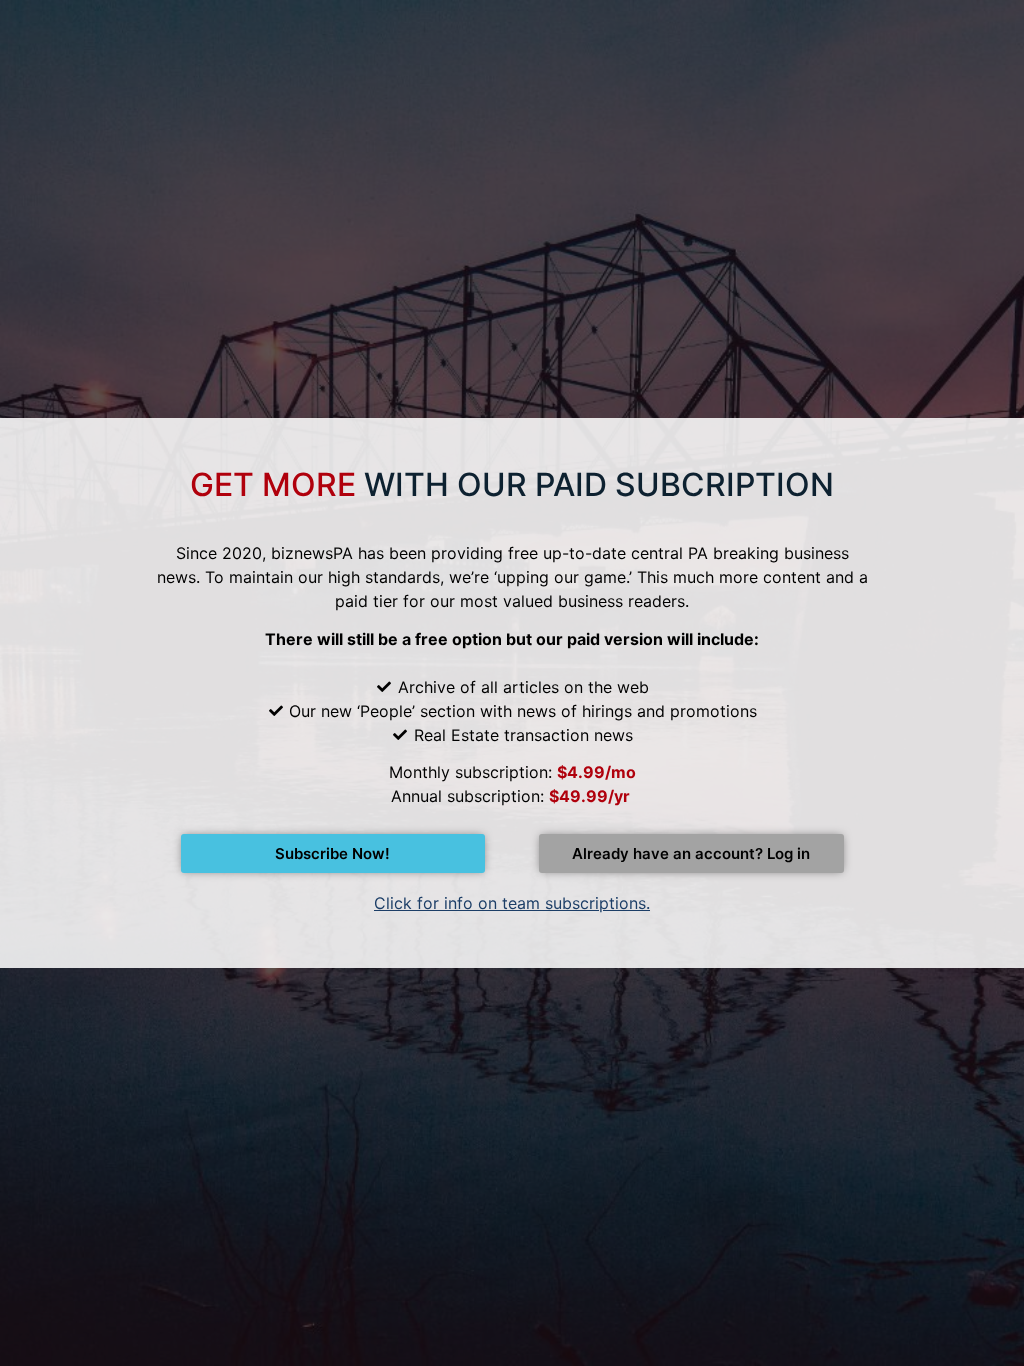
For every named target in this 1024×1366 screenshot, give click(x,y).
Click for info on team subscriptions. (512, 903)
